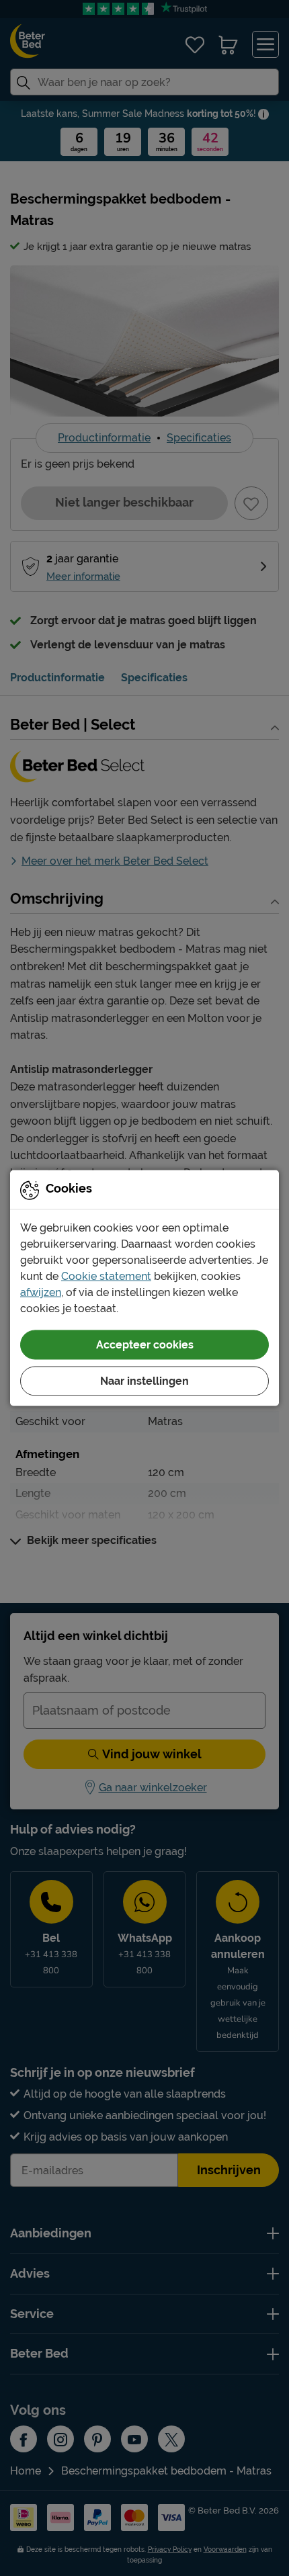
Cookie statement (106, 1276)
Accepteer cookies (145, 1345)
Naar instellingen (144, 1381)
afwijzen (41, 1292)
